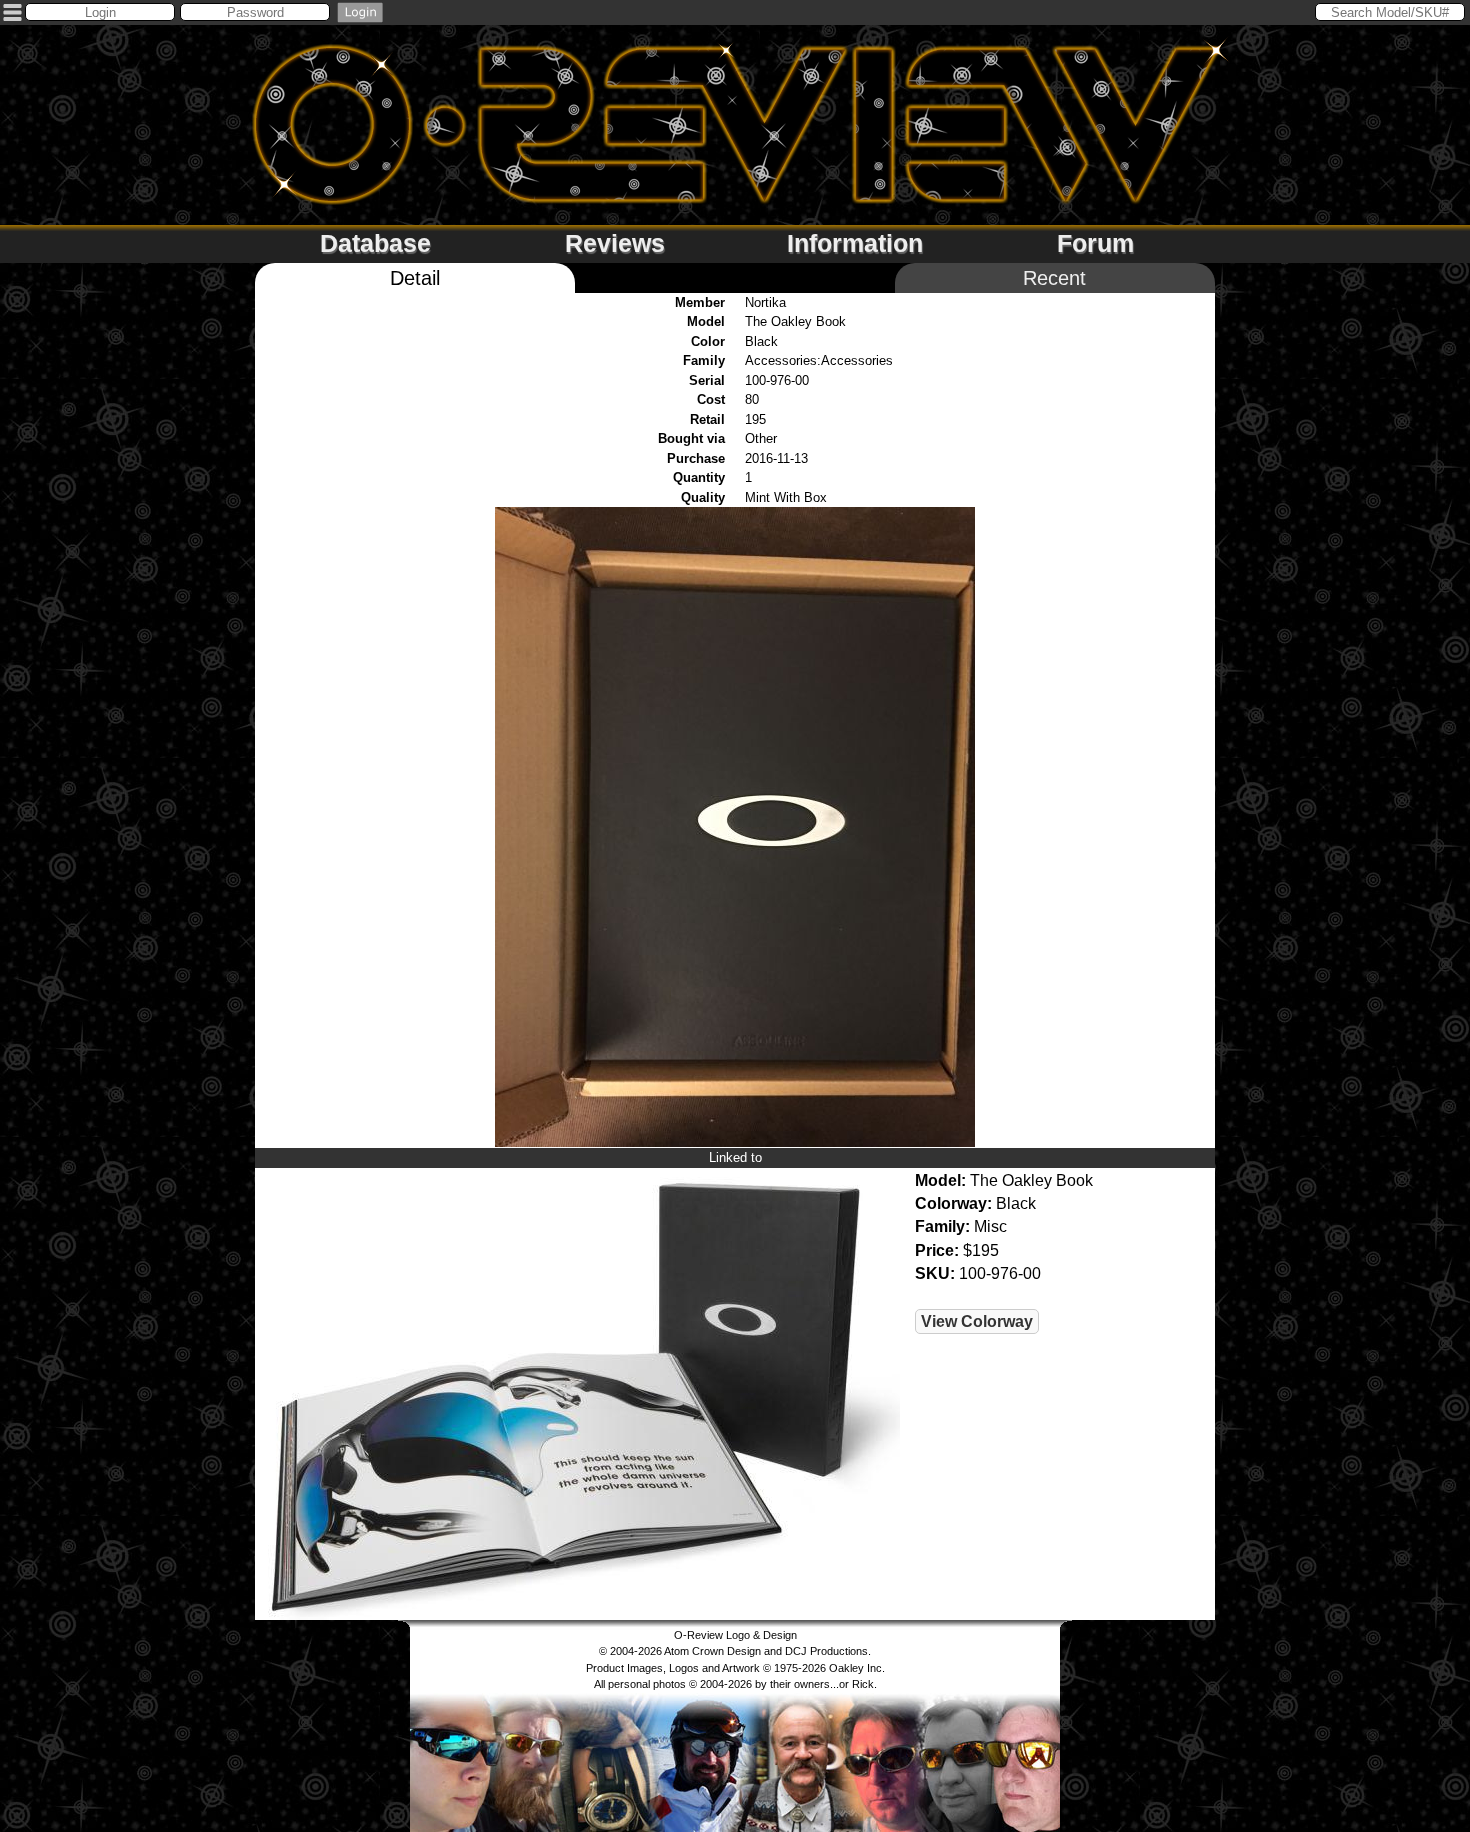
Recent (1054, 278)
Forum (1095, 243)
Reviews (615, 243)
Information (855, 243)
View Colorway (977, 1321)
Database (375, 243)
